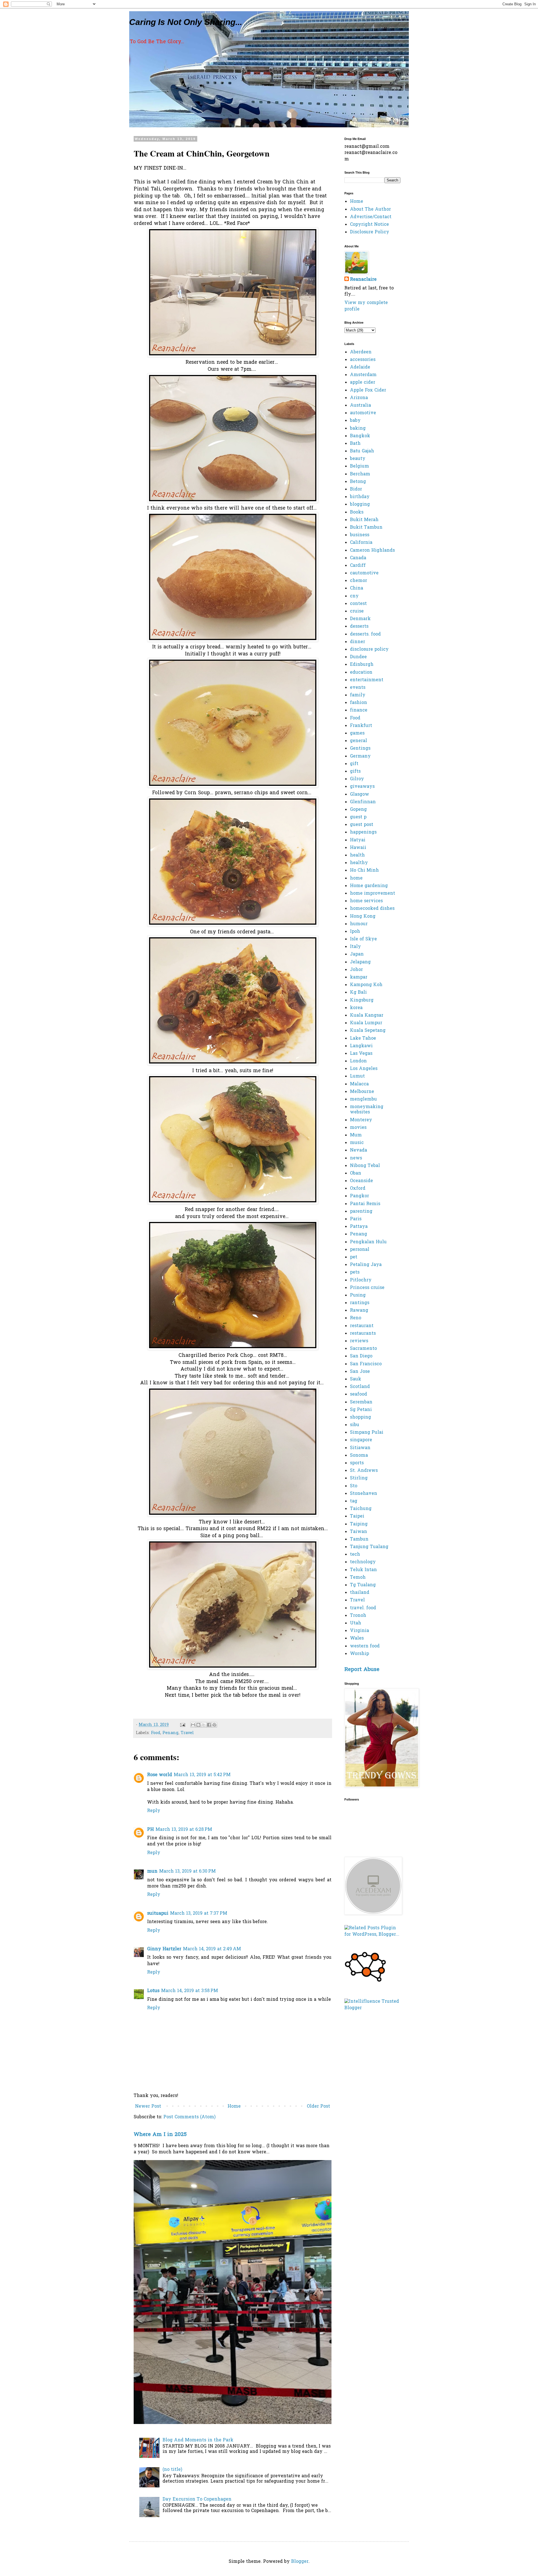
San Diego (361, 1356)
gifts (355, 772)
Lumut (357, 1076)
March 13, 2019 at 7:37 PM (199, 1914)
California (361, 543)
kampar (359, 977)
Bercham (360, 474)
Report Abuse (362, 1670)
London (358, 1061)
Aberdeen (361, 352)
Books (357, 512)
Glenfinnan (363, 802)
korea (356, 1008)
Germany (360, 756)
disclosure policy (369, 650)
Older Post (318, 2107)
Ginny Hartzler (164, 1949)
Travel (187, 1733)
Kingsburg (362, 1000)
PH (150, 1830)
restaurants (363, 1334)
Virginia (360, 1631)
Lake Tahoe (363, 1039)
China (357, 588)
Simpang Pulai (367, 1433)
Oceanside (361, 1181)
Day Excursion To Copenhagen (197, 2499)
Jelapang (360, 962)
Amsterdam (363, 375)
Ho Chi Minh (364, 871)
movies (358, 1128)
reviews (359, 1341)
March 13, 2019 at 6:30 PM (187, 1871)
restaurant (362, 1326)
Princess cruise (367, 1288)
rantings (360, 1303)
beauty (358, 459)
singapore (361, 1440)
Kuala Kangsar (367, 1016)
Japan (357, 954)
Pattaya (359, 1227)
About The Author (370, 210)
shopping (360, 1417)
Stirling (359, 1478)
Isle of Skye (363, 939)
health (357, 855)
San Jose (360, 1372)
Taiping (359, 1524)
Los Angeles (364, 1069)
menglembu (363, 1099)
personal (360, 1250)
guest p (358, 817)
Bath (355, 444)
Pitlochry (361, 1280)
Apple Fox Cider (368, 390)
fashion (359, 703)
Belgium (360, 466)
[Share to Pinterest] (214, 1725)
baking (358, 429)
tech (355, 1555)
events (358, 688)
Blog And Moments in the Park (198, 2440)
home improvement (373, 894)
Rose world (160, 1775)
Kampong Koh (366, 985)
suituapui (158, 1914)
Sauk (356, 1379)
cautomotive (364, 573)
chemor (359, 581)
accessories (363, 360)
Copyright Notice (369, 225)
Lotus (153, 1991)
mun (152, 1871)
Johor (356, 970)
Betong (358, 482)
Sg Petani (361, 1410)
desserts (359, 627)
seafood (359, 1394)
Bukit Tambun (366, 528)
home (356, 878)
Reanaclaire (363, 280)
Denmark (360, 619)
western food (365, 1646)
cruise (357, 611)
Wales (357, 1638)
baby (355, 421)
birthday (360, 497)
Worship (360, 1654)
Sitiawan (360, 1448)
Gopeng (358, 810)
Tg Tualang (363, 1585)
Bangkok (360, 436)
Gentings (360, 749)
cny (354, 596)
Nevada (359, 1150)
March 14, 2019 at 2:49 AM (212, 1949)
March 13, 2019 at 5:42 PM (202, 1775)
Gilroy (357, 779)
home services (366, 901)
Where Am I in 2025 (160, 2135)
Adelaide (360, 367)
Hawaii (358, 848)
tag (354, 1501)
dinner (358, 642)
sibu (355, 1425)
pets (355, 1272)
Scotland (360, 1387)
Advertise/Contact (371, 217)
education (361, 673)
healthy (359, 863)
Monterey (361, 1120)
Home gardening (369, 886)
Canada (358, 558)
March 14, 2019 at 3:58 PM (190, 1991)
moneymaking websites (367, 1110)
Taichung (361, 1509)
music (357, 1143)
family (358, 695)
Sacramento (363, 1349)
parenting (361, 1212)
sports (357, 1463)
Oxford (358, 1189)
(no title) (172, 2470)
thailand (360, 1593)
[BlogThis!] (198, 1725)
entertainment (367, 680)
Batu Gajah (362, 451)
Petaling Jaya (366, 1265)
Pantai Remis (365, 1204)
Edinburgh (362, 665)
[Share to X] (204, 1725)
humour (359, 924)
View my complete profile (366, 306)
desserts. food (365, 634)
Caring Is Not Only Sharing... (186, 22)
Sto (354, 1486)
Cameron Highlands (372, 551)
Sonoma (359, 1456)
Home (234, 2107)
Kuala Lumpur (366, 1023)
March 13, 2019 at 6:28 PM (184, 1830)
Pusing (358, 1295)
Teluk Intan (363, 1570)
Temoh (358, 1578)
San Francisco (366, 1364)
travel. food (363, 1608)
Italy (355, 947)
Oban (356, 1173)
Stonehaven (364, 1494)
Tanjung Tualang (369, 1547)
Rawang (359, 1311)
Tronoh (358, 1616)
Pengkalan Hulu (368, 1242)
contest (358, 604)
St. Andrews (364, 1471)
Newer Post (148, 2107)
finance (359, 710)
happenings (363, 832)
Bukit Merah (364, 520)
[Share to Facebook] (209, 1725)
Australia (360, 406)
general (359, 741)
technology (363, 1562)
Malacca (359, 1084)
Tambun (359, 1539)
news (356, 1158)
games (357, 733)
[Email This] (193, 1725)
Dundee (358, 657)
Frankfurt (361, 726)
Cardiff (358, 566)
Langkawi (361, 1046)
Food (156, 1733)
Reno (356, 1318)
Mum (356, 1135)
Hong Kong (363, 917)
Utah (356, 1623)
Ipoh (355, 932)
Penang (171, 1733)
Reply (154, 1811)
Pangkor (360, 1196)
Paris (356, 1219)
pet (354, 1257)
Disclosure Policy (370, 232)
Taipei (357, 1516)
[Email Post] (182, 1725)
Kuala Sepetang (368, 1031)
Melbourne (362, 1092)
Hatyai (358, 840)
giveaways (362, 787)
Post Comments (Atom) (189, 2117)
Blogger (300, 2562)
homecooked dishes (372, 909)
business (360, 535)
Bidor (356, 489)
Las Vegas (361, 1054)
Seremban (361, 1402)
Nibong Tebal (365, 1166)
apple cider (363, 383)
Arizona (359, 398)
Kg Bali (358, 993)
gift (354, 764)
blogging (360, 505)
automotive (363, 413)
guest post (362, 825)
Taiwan (359, 1532)
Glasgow (360, 795)
